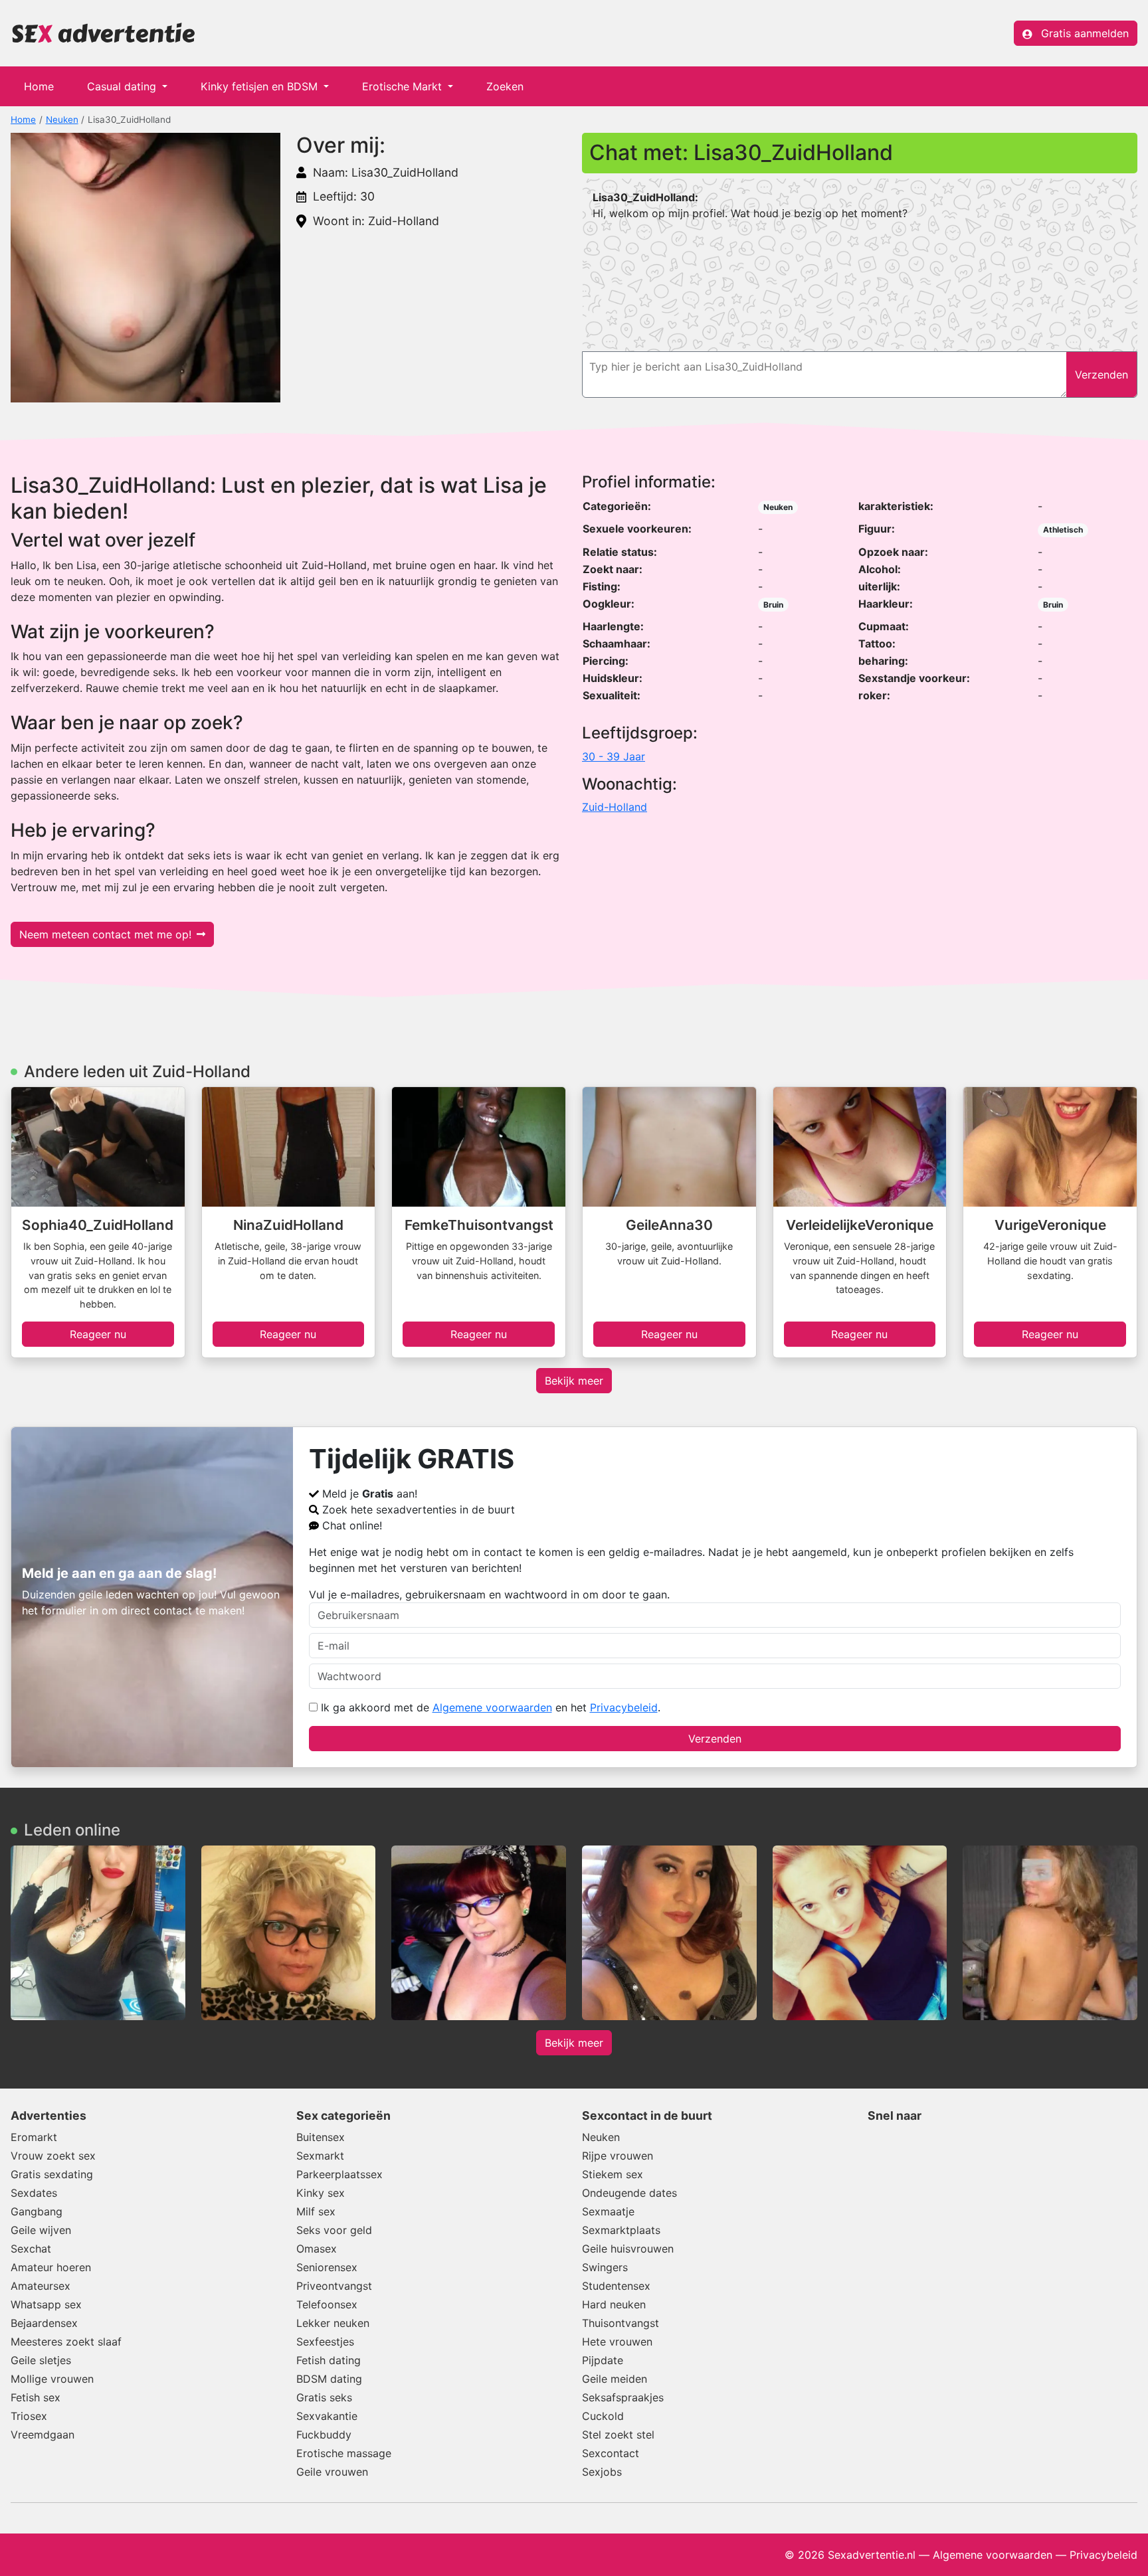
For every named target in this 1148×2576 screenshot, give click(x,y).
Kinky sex (321, 2193)
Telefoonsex (327, 2304)
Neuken (62, 120)
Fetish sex (36, 2397)
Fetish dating (329, 2360)
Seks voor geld (334, 2230)
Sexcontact (611, 2453)
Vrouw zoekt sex (53, 2156)
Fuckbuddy (324, 2435)
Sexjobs (602, 2472)
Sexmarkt (320, 2156)
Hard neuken (614, 2304)
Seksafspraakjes (623, 2397)
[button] (145, 268)
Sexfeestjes (325, 2342)
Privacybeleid (624, 1707)
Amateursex (41, 2286)
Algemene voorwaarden (492, 1707)
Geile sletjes (41, 2360)
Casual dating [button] (123, 86)
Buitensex (321, 2137)
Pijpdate (603, 2360)
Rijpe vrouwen (618, 2156)
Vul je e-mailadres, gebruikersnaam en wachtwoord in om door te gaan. (489, 1594)
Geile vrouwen (332, 2472)
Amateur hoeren (51, 2267)
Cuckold (603, 2416)
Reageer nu (98, 1334)
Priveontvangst (334, 2286)
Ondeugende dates (629, 2193)
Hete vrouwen (617, 2342)
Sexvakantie (327, 2416)
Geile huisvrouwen (628, 2249)
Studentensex (616, 2286)
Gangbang (37, 2211)
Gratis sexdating (52, 2174)
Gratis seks (324, 2397)
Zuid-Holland (615, 807)
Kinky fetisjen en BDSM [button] (261, 86)
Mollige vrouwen (52, 2379)
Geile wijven (41, 2230)
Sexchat (31, 2249)
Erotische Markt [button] (404, 86)
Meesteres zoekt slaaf (66, 2342)
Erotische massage (344, 2453)
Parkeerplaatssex (339, 2174)
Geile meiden (615, 2379)
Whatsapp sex (46, 2304)
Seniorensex (327, 2267)
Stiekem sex (613, 2174)
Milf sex (316, 2211)
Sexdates (34, 2193)
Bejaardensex (44, 2323)
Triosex (29, 2416)
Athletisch (1063, 530)
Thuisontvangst (621, 2323)
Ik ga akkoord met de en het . (489, 1707)
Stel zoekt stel (618, 2435)
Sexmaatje (608, 2211)
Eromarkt (34, 2137)
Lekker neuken (333, 2323)
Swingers (605, 2267)
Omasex (317, 2249)
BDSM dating (329, 2379)
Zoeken (505, 86)
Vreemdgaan (43, 2435)
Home (39, 86)
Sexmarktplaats (621, 2230)
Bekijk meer (574, 1381)
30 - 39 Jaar (614, 756)
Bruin (773, 605)
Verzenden (715, 1739)
